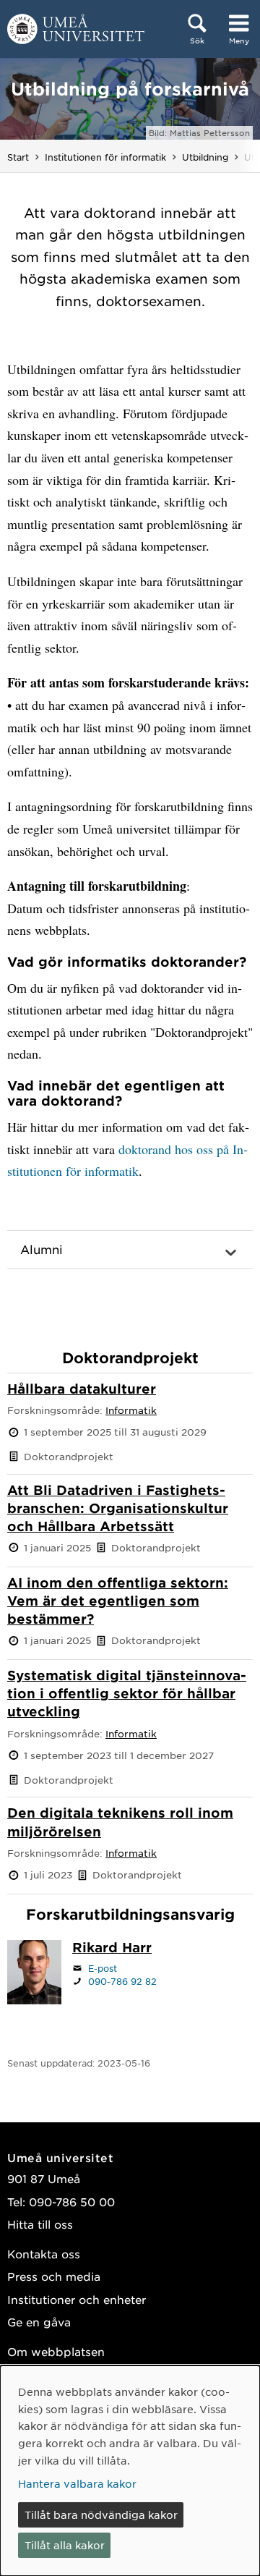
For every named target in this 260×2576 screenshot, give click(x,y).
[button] (130, 1250)
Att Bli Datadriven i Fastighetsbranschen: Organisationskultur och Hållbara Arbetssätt (118, 1508)
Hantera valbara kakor (77, 2483)
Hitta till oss (40, 2224)
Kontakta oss (44, 2254)
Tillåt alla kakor (65, 2545)
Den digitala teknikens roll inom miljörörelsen (120, 1822)
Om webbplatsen (56, 2351)
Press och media (54, 2276)
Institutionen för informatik (105, 157)
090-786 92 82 (122, 1981)
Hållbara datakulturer (82, 1389)
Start (18, 157)
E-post (103, 1968)
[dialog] (130, 2471)
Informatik (131, 1410)
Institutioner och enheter (77, 2299)
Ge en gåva (39, 2322)
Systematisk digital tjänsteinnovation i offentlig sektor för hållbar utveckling (127, 1693)
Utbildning (205, 157)
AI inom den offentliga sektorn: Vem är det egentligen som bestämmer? (118, 1601)
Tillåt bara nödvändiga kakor (101, 2514)
